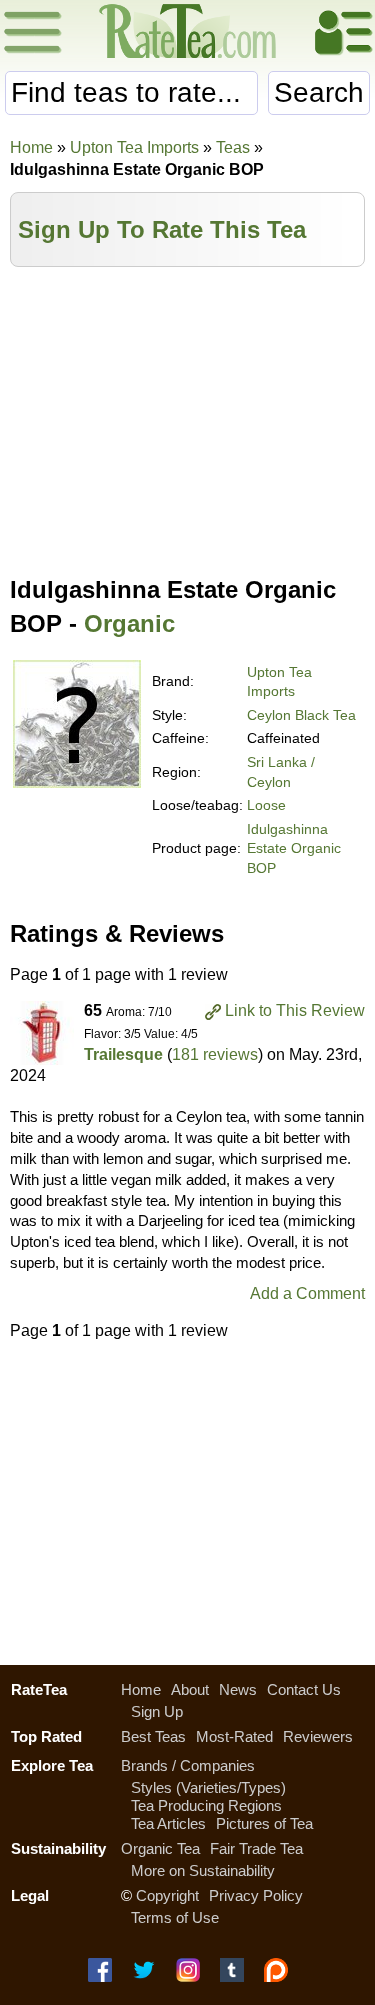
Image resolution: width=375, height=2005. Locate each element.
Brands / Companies (188, 1765)
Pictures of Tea (264, 1823)
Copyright (167, 1895)
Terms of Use (175, 1917)
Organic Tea (160, 1848)
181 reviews (215, 1054)
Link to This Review (295, 1010)
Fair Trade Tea (256, 1848)
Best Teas (153, 1736)
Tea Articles (168, 1823)
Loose (266, 805)
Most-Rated (234, 1736)
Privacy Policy (256, 1895)
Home (31, 147)
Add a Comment (307, 1293)
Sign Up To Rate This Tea (162, 229)
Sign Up (157, 1711)
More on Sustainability (203, 1870)
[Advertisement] (187, 417)
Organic (129, 623)
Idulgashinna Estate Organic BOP (294, 848)
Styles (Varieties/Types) (208, 1787)
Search (319, 92)
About (190, 1689)
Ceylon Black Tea (301, 715)
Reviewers (318, 1736)
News (238, 1689)
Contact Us (304, 1689)
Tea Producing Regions (206, 1805)
